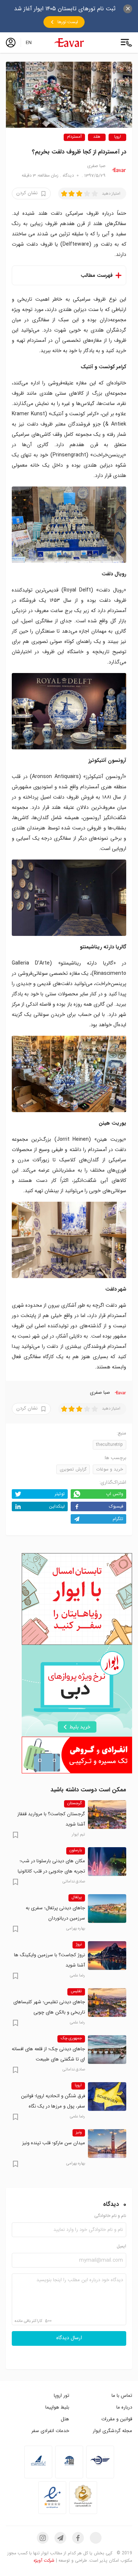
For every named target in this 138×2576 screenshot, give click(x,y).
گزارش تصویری (73, 1469)
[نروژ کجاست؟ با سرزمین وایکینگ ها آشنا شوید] (107, 1955)
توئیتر (60, 1494)
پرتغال (77, 1897)
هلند (97, 137)
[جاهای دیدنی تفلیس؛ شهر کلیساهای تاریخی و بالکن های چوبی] (107, 2002)
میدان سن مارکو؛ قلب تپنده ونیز (54, 2143)
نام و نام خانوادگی (110, 2216)
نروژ (79, 1944)
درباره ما (124, 2407)
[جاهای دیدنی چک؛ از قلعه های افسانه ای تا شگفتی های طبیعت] (107, 2049)
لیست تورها (68, 22)
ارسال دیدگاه (69, 2338)
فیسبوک (116, 1506)
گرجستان (75, 1803)
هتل (65, 2419)
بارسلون (76, 1850)
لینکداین (57, 1506)
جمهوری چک (71, 2038)
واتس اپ (115, 1494)
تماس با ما (122, 2396)
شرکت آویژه (44, 2560)
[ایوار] (69, 43)
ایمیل (121, 2246)
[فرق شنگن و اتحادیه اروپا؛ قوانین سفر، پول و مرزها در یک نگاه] (107, 2096)
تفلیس (76, 1991)
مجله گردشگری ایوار (112, 2431)
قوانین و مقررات (117, 2419)
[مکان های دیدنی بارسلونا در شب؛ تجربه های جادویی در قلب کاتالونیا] (107, 1862)
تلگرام (118, 1519)
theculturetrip (109, 1445)
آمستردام (74, 137)
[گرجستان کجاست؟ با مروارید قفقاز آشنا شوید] (107, 1815)
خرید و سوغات (109, 1469)
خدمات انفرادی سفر (50, 2431)
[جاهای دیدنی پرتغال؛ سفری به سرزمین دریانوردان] (107, 1909)
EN (29, 43)
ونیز (79, 2132)
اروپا (118, 137)
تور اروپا (61, 2396)
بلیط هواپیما (57, 2407)
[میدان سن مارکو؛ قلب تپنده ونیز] (107, 2143)
